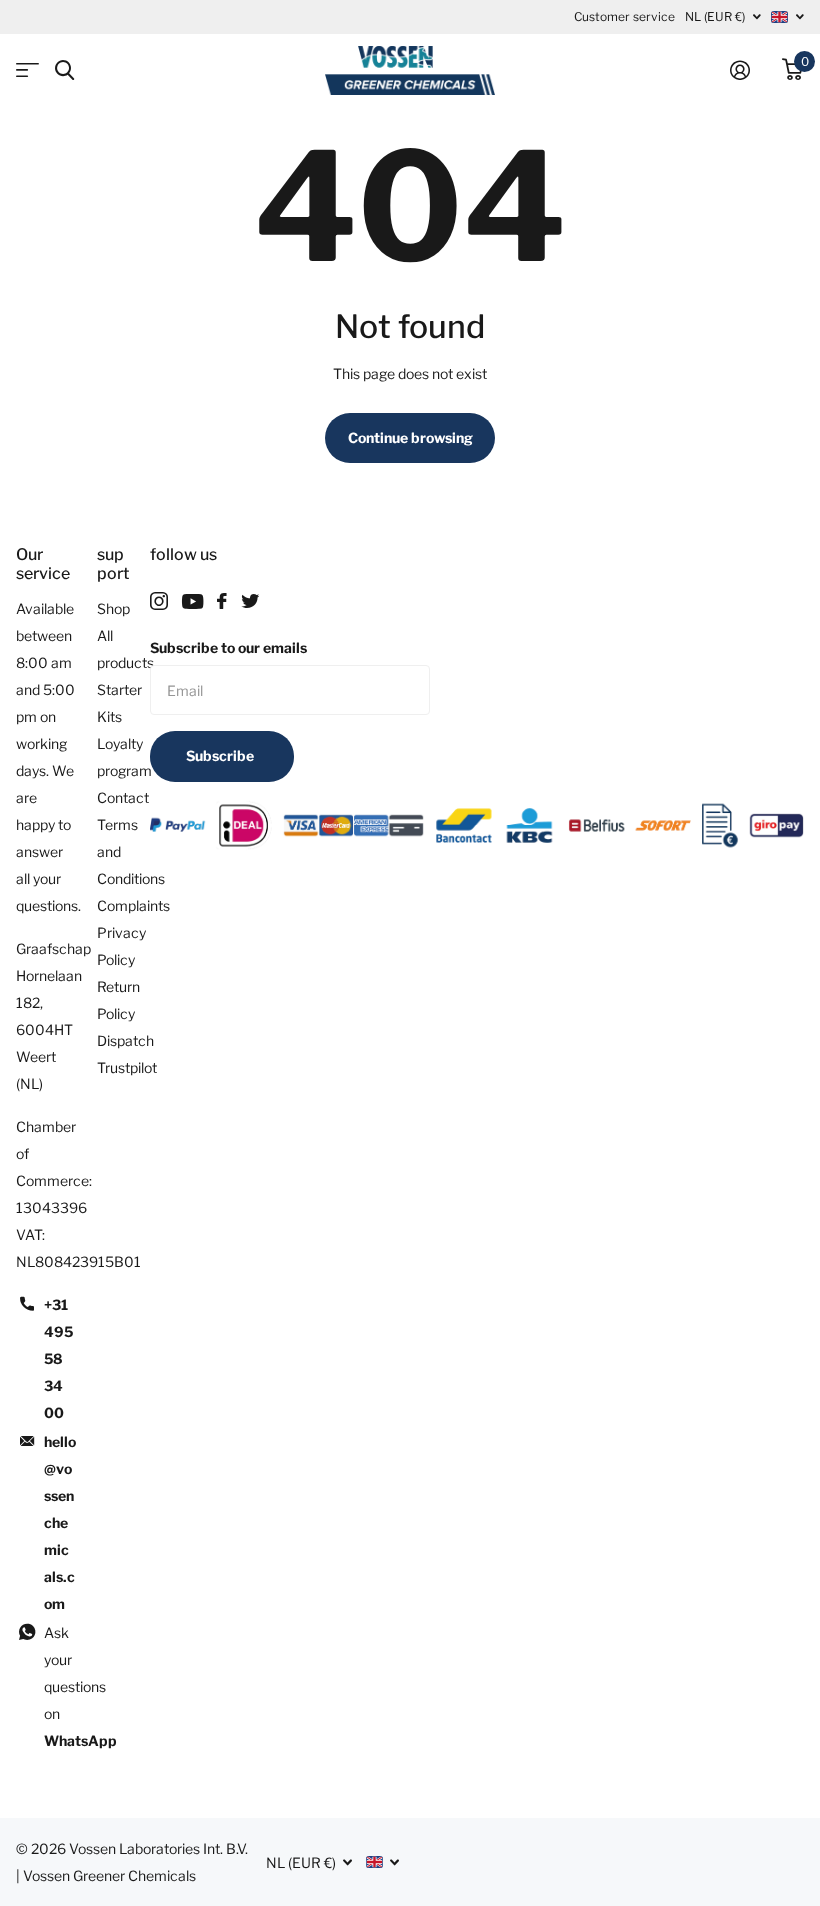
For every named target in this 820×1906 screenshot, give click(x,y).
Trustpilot (127, 1067)
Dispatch (125, 1040)
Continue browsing (410, 437)
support (113, 564)
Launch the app (27, 70)
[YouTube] (192, 601)
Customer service (624, 16)
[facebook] (222, 601)
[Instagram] (159, 601)
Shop (113, 608)
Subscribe (221, 755)
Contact (123, 797)
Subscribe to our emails (228, 647)
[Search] (64, 70)
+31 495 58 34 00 (58, 1358)
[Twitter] (250, 601)
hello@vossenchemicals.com (60, 1522)
